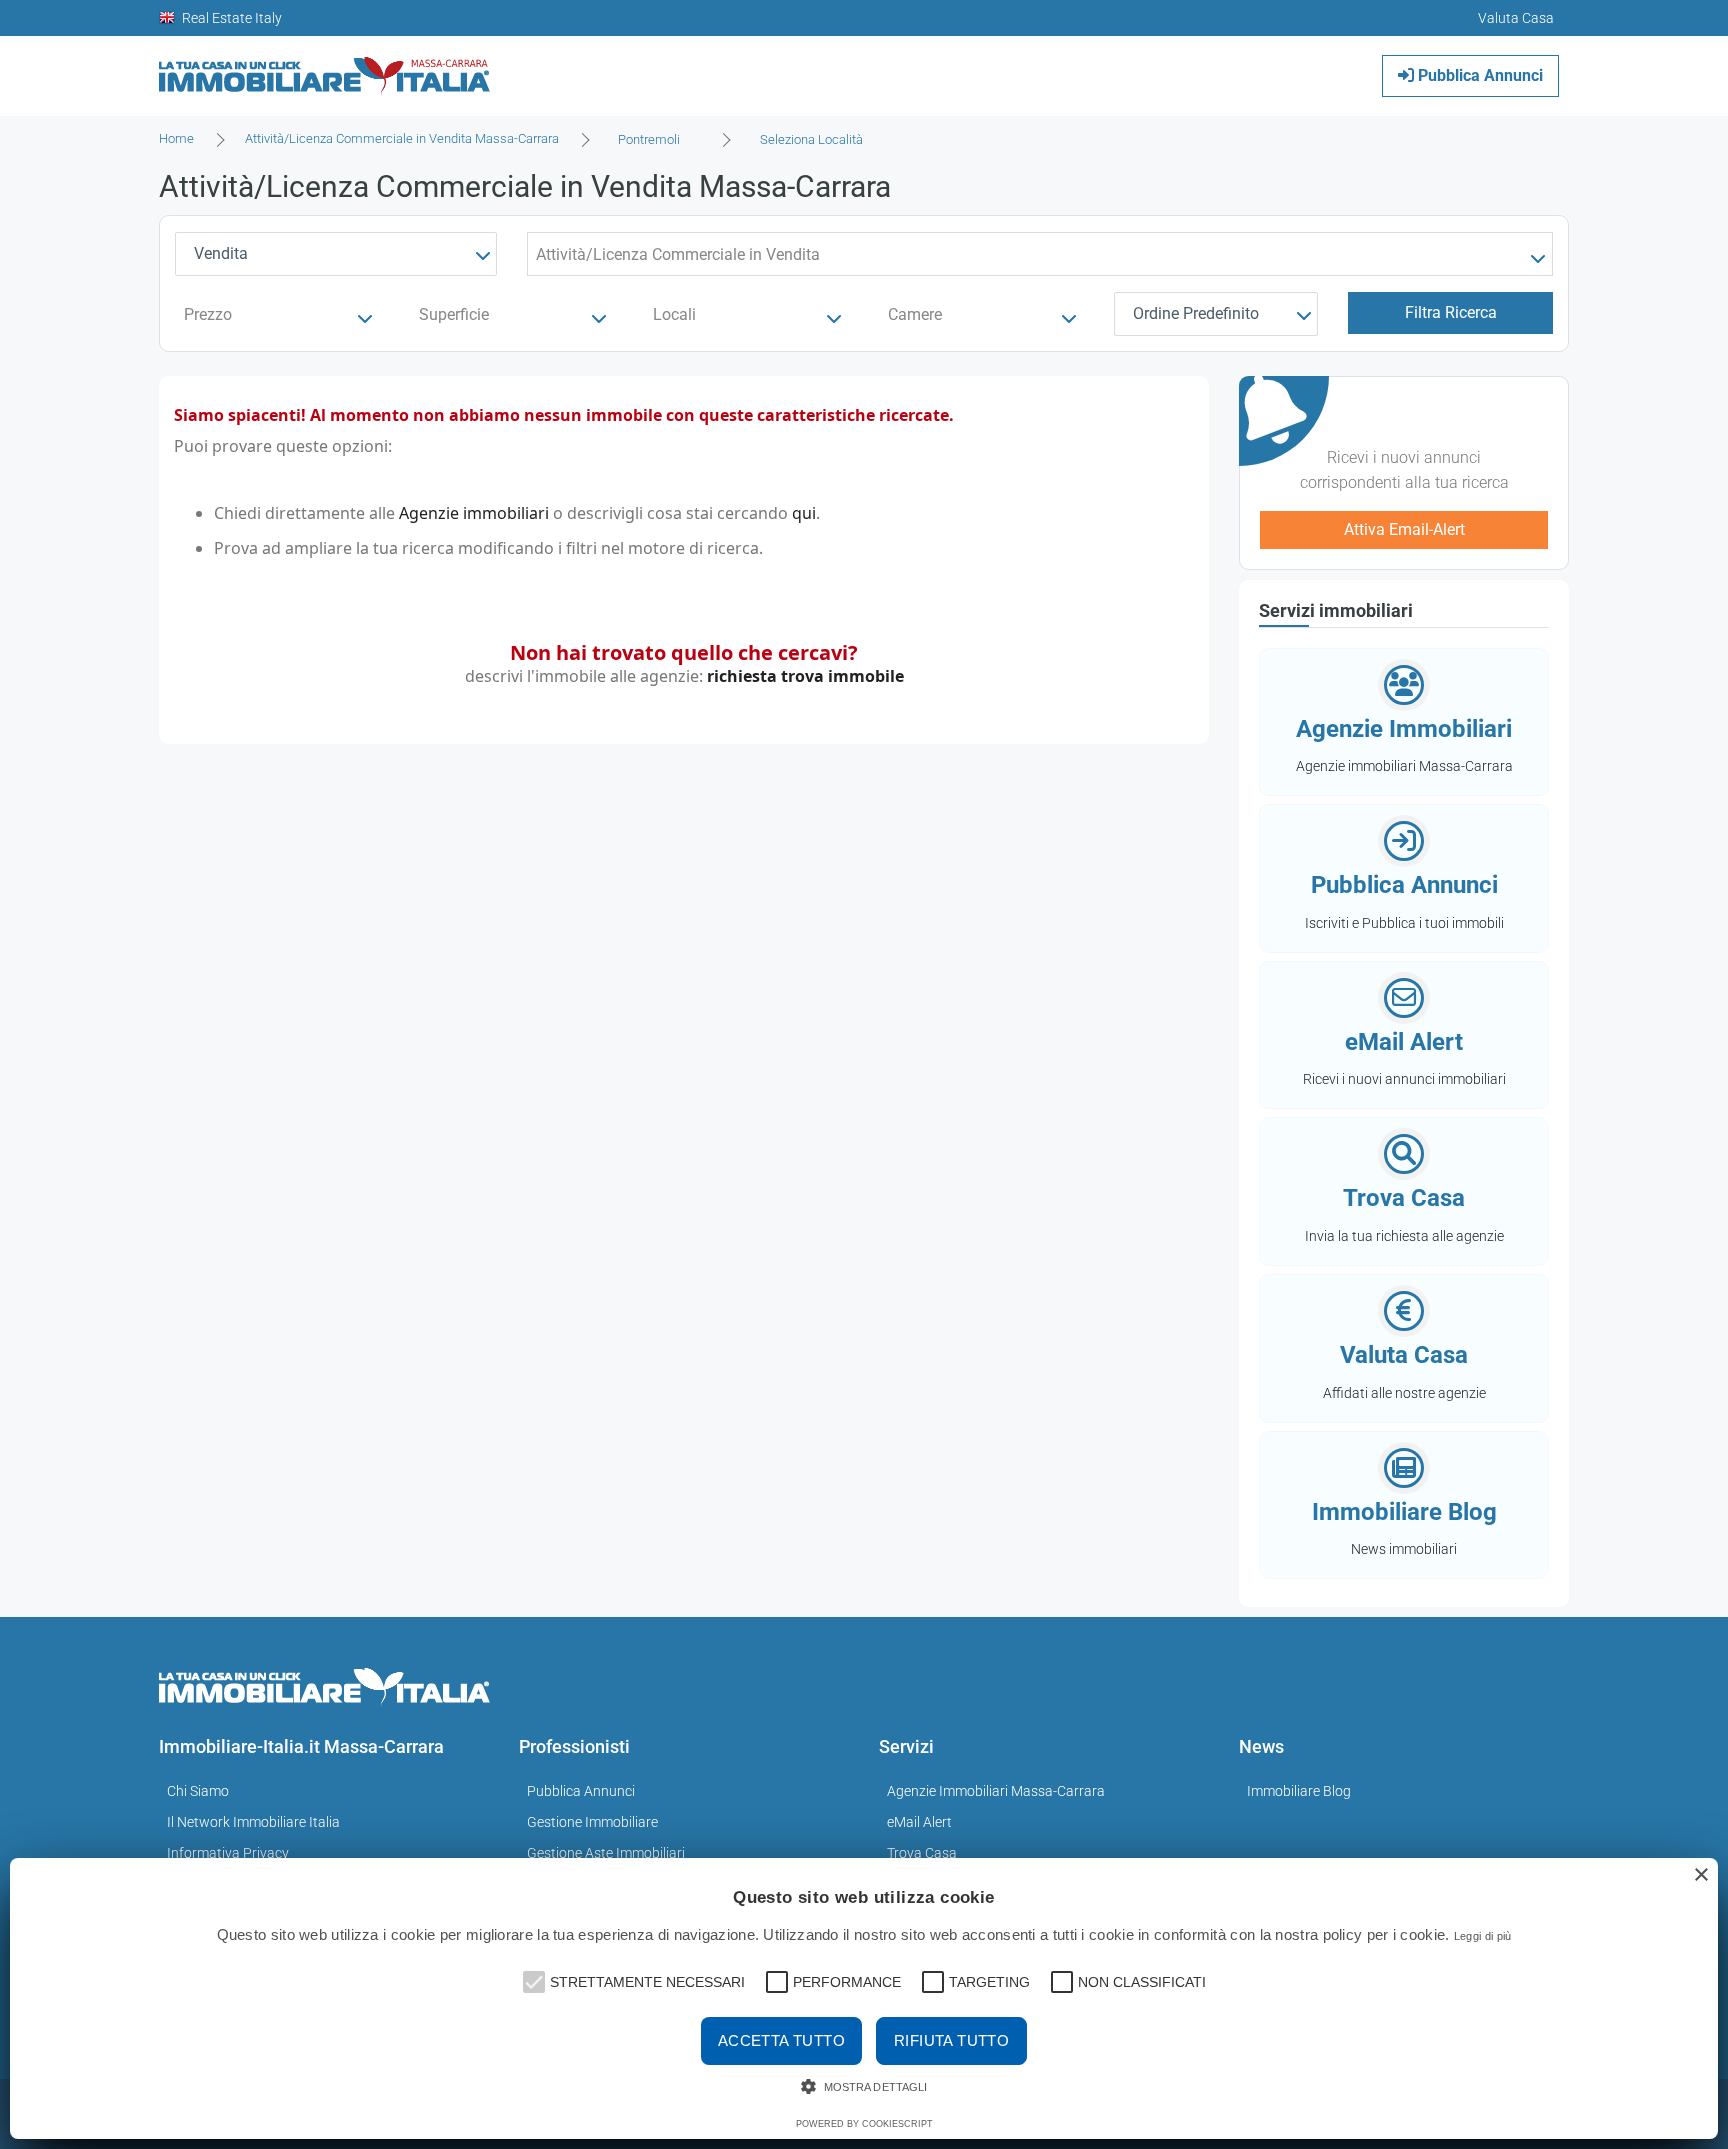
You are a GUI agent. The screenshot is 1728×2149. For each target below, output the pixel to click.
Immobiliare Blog (1299, 1791)
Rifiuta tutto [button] (951, 2040)
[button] (532, 1980)
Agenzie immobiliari (474, 513)
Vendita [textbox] (221, 253)
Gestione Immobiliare (592, 1822)
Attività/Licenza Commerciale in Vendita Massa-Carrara (402, 138)
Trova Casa (922, 1853)
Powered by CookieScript (864, 2124)
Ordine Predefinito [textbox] (1196, 313)
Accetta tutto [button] (781, 2040)
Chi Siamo (198, 1791)
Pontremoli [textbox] (649, 139)
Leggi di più (1483, 1936)
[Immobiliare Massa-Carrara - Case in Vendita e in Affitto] (325, 68)
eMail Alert (919, 1822)
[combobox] (655, 140)
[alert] (864, 1998)
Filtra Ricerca (1451, 312)
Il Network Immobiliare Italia (253, 1822)
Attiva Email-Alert (1404, 529)
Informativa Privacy (228, 1853)
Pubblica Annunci (1478, 75)
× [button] (1700, 1875)
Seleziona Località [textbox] (811, 139)
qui (804, 513)
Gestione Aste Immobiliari (606, 1853)
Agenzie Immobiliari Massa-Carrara (996, 1791)
